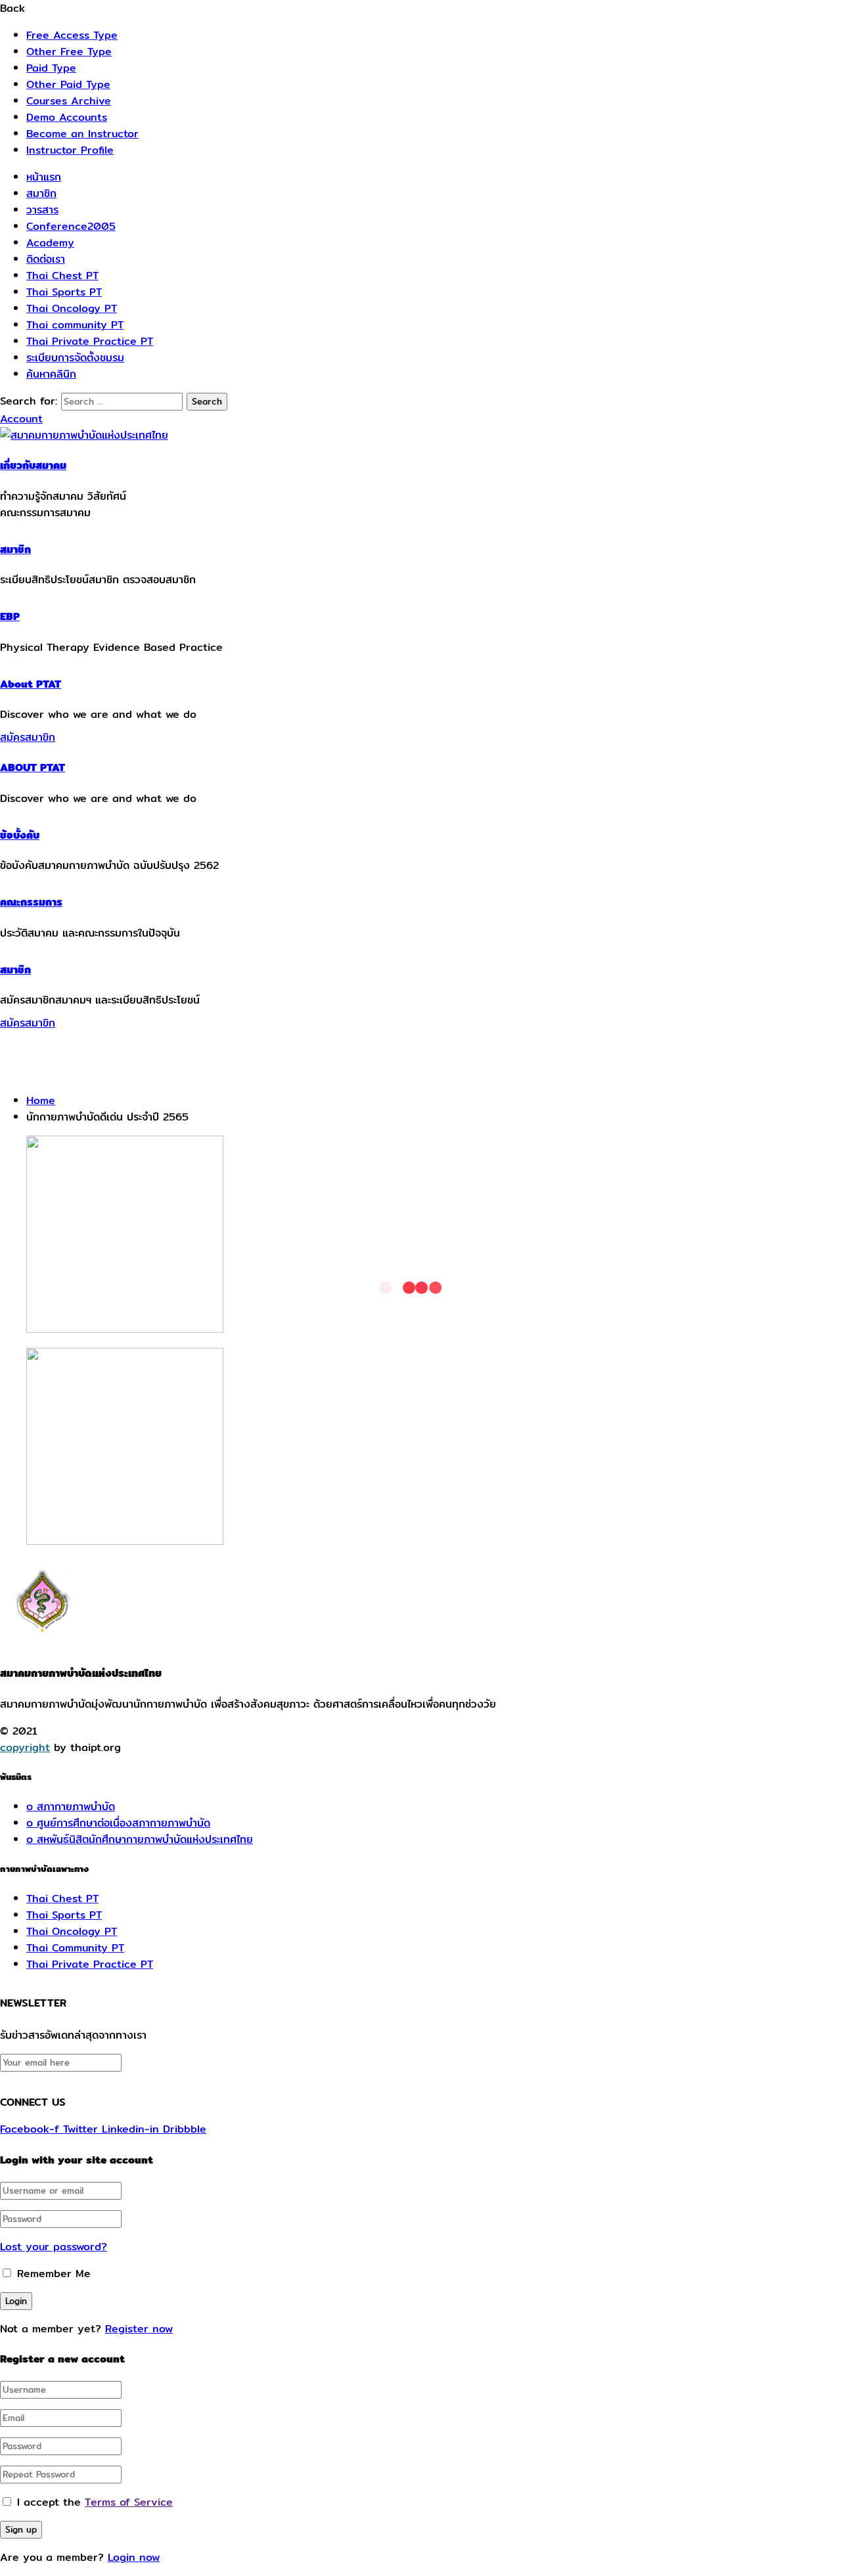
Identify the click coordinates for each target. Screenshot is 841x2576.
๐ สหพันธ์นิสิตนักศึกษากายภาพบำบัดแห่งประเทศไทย (140, 1839)
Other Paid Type (68, 84)
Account (21, 419)
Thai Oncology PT (72, 308)
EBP (10, 616)
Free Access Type (72, 35)
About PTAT (31, 684)
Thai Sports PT (64, 292)
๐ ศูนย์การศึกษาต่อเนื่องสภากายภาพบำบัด (118, 1823)
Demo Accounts (67, 117)
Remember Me (52, 2274)
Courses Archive (69, 101)
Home (41, 1100)
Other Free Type (69, 52)
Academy (50, 243)
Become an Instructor (82, 134)
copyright (25, 1747)
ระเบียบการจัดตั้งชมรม (75, 358)
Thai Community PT (75, 1948)
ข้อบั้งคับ (20, 835)
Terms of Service (129, 2502)
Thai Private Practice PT (90, 341)
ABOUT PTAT (33, 767)
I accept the (95, 2502)
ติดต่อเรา (46, 259)
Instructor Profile (70, 150)
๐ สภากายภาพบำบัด (71, 1807)
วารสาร (42, 210)
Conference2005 (71, 226)
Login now (134, 2557)
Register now (139, 2329)
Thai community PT (75, 325)
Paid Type (51, 68)
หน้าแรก (44, 177)
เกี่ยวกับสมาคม (33, 465)
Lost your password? (54, 2247)
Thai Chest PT (62, 276)
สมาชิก (41, 193)
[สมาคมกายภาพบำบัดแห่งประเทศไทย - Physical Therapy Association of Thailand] (84, 435)
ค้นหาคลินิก (51, 374)
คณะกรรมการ (31, 902)
